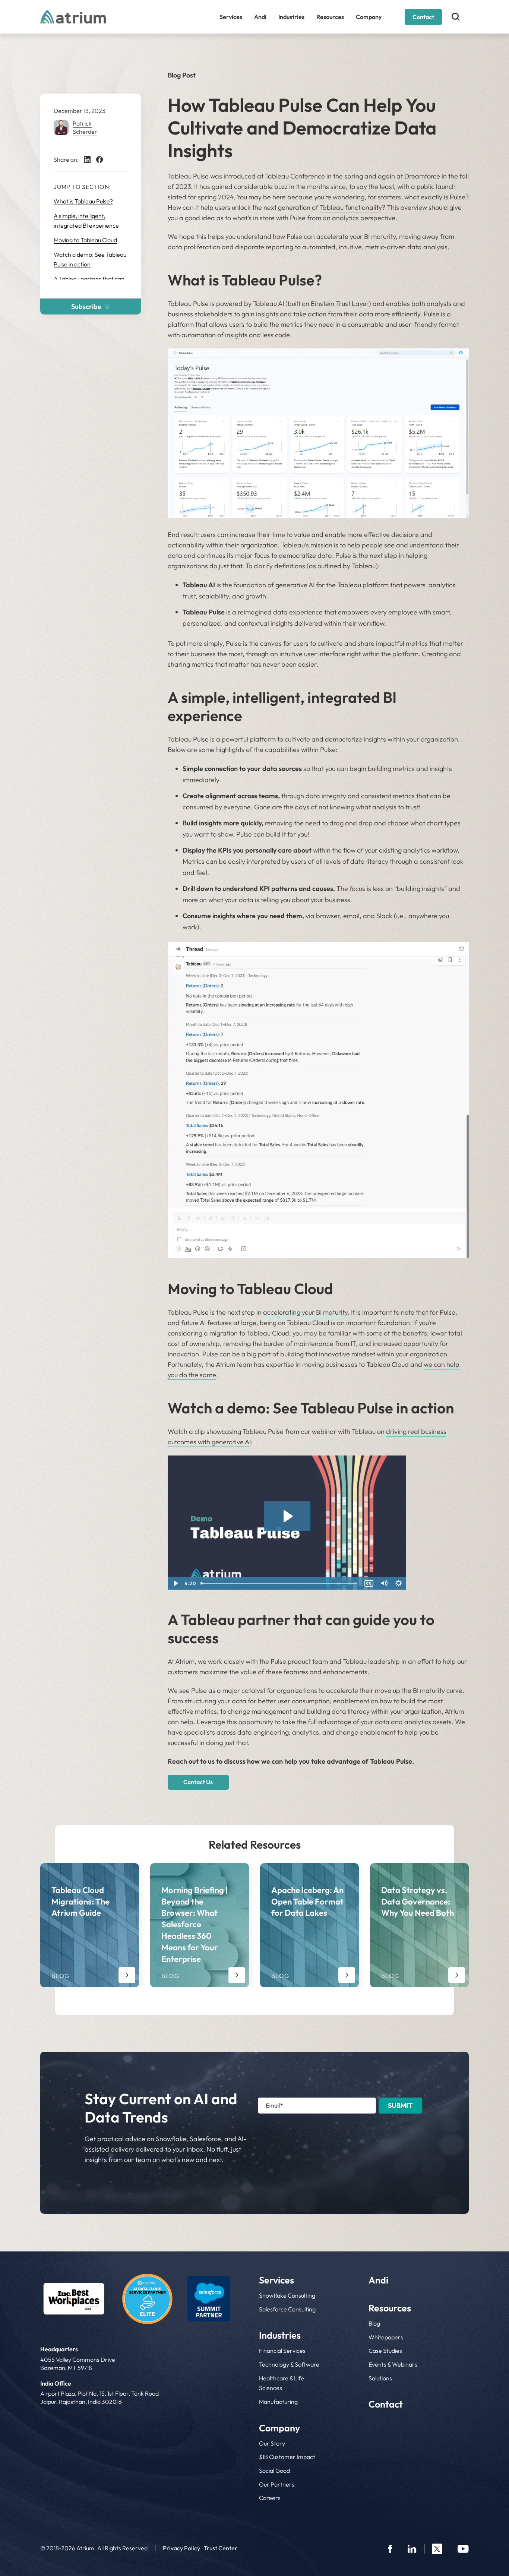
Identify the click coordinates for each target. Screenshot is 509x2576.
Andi (260, 17)
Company (369, 17)
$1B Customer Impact (287, 2457)
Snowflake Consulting (287, 2295)
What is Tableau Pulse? (83, 201)
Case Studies (385, 2351)
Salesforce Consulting (287, 2309)
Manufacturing (278, 2402)
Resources (330, 17)
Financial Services (282, 2351)
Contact (423, 17)
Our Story (272, 2443)
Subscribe (86, 306)
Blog (374, 2323)
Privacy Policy (181, 2548)
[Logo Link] (74, 2299)
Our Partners (277, 2484)
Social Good (274, 2471)
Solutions (380, 2378)
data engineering (263, 1732)
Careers (270, 2498)
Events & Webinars (393, 2364)
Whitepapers (386, 2337)
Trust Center (221, 2548)
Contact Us (198, 1782)
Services (231, 17)
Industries (291, 17)
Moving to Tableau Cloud (85, 240)
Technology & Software (289, 2364)
